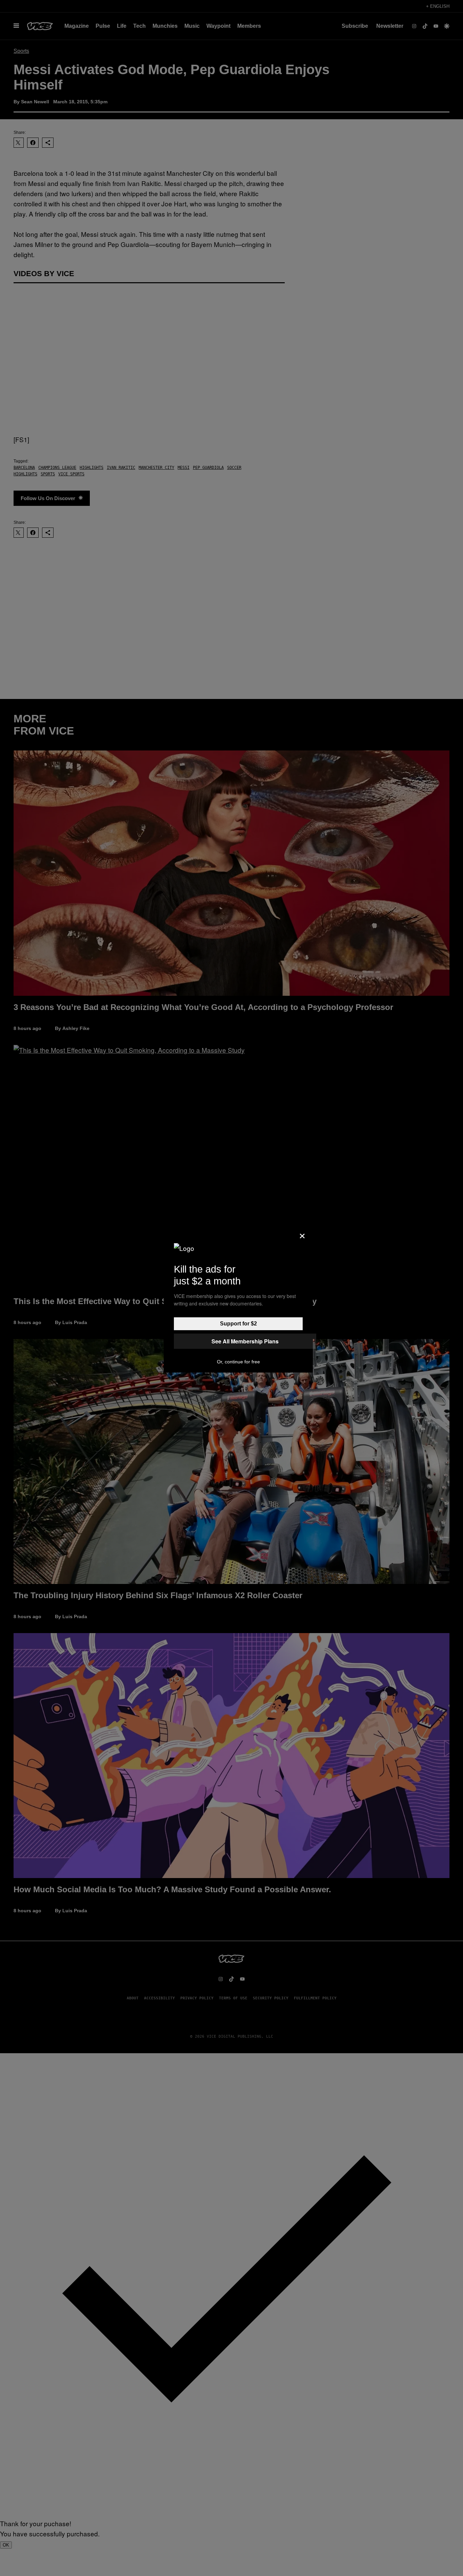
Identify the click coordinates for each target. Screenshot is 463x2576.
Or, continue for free (238, 1362)
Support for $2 (238, 1324)
